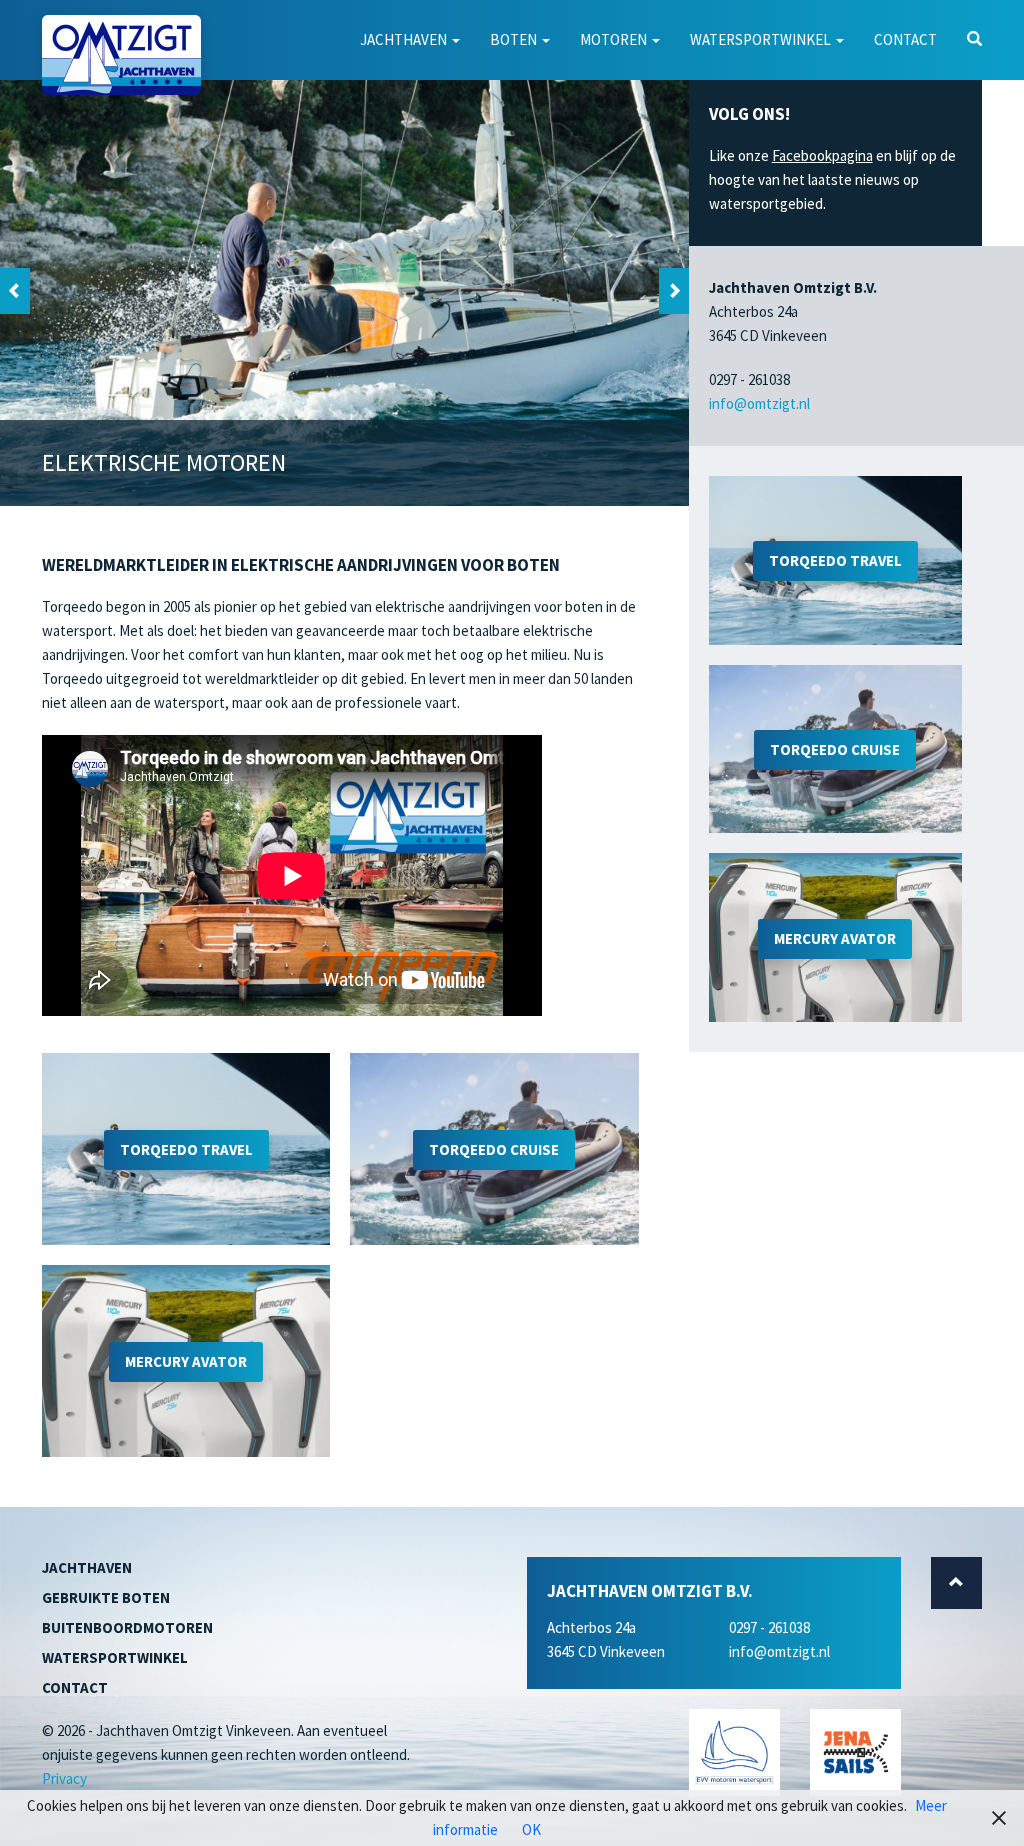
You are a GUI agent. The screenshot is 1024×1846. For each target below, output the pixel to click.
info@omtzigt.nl (759, 403)
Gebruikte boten (106, 1597)
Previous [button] (15, 291)
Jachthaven (405, 39)
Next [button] (674, 291)
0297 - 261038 (769, 1627)
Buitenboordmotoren (127, 1627)
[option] (344, 290)
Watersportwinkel (762, 39)
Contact (905, 39)
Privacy (64, 1778)
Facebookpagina (822, 155)
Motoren (615, 39)
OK (531, 1829)
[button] (974, 40)
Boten (515, 39)
